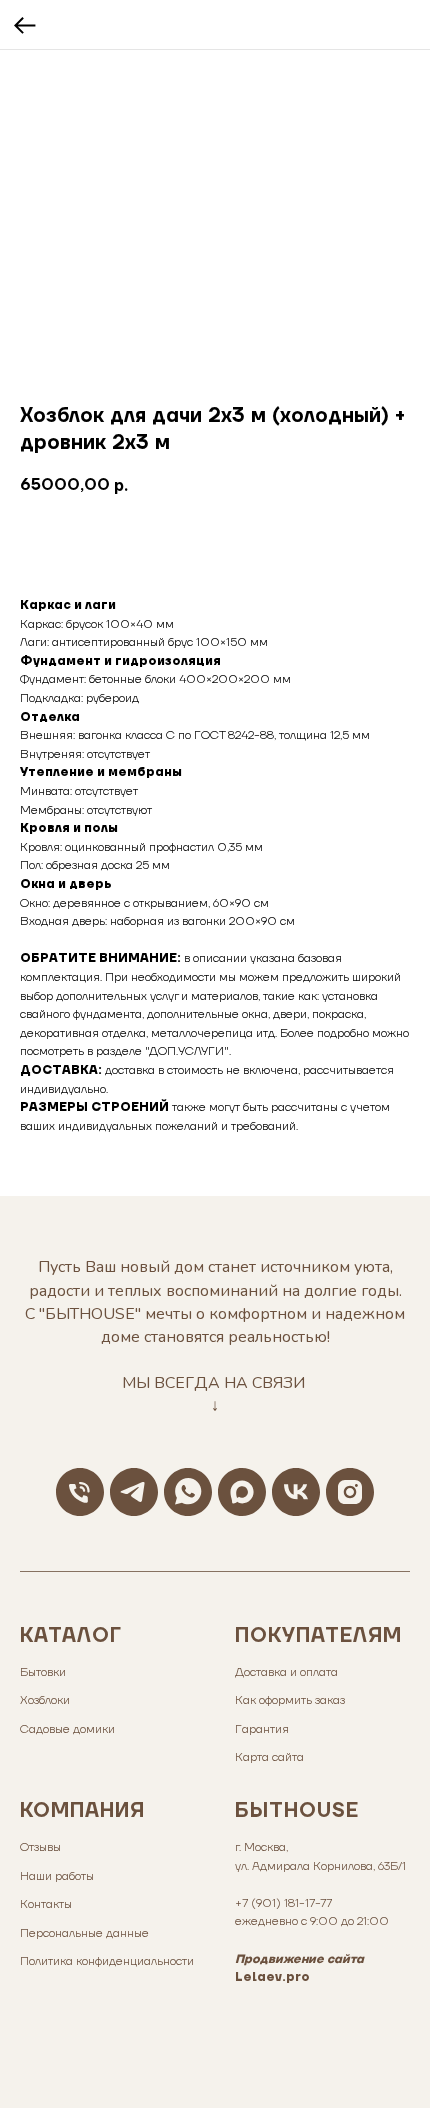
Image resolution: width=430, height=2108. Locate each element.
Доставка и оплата (286, 1672)
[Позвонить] (80, 1492)
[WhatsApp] (188, 1492)
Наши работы (57, 1876)
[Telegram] (134, 1492)
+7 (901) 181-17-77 (283, 1903)
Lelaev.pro (272, 1977)
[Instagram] (350, 1492)
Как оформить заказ (290, 1700)
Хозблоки (45, 1700)
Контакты (46, 1904)
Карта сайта (269, 1757)
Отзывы (40, 1847)
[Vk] (296, 1492)
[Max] (242, 1492)
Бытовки (43, 1672)
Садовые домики (67, 1729)
